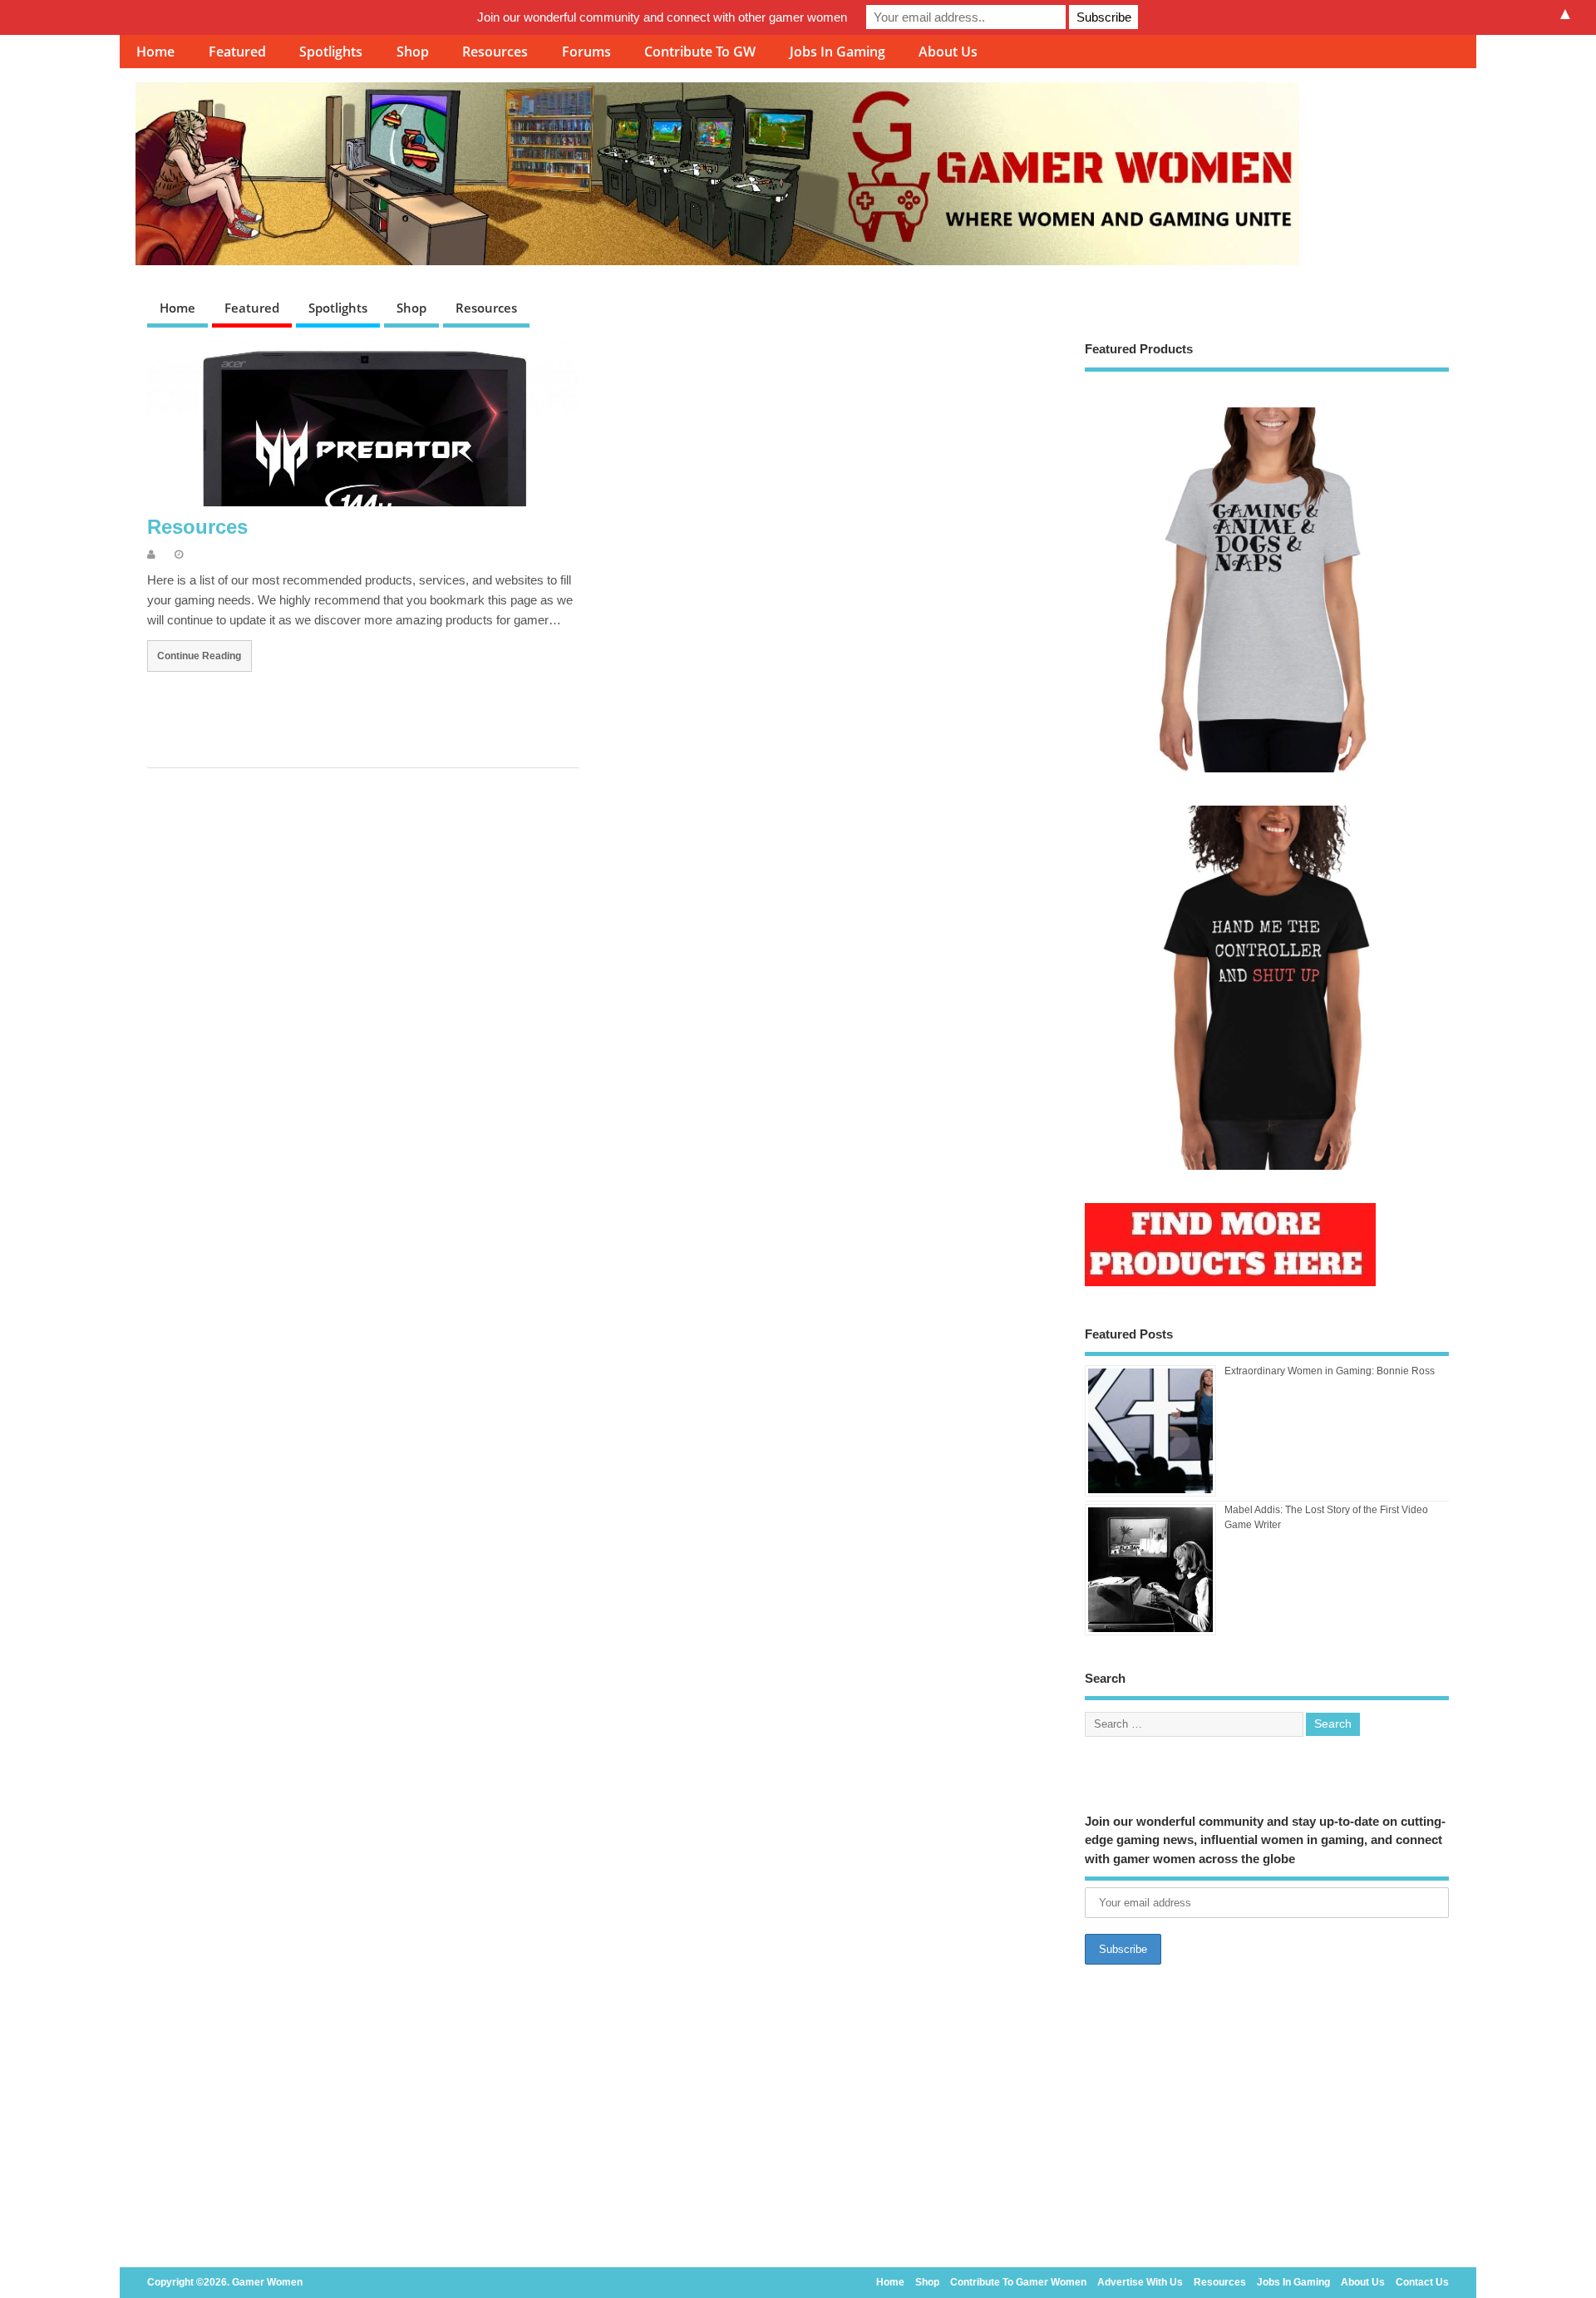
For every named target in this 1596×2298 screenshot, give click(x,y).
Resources (495, 52)
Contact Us (1422, 2282)
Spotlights (331, 52)
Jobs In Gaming (837, 52)
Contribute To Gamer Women (1018, 2282)
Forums (586, 52)
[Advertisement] (1267, 2121)
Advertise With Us (1140, 2282)
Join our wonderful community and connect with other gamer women (662, 17)
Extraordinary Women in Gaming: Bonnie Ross (1330, 1371)
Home (155, 52)
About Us (948, 52)
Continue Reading (199, 656)
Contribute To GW (700, 52)
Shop (413, 52)
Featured (237, 52)
